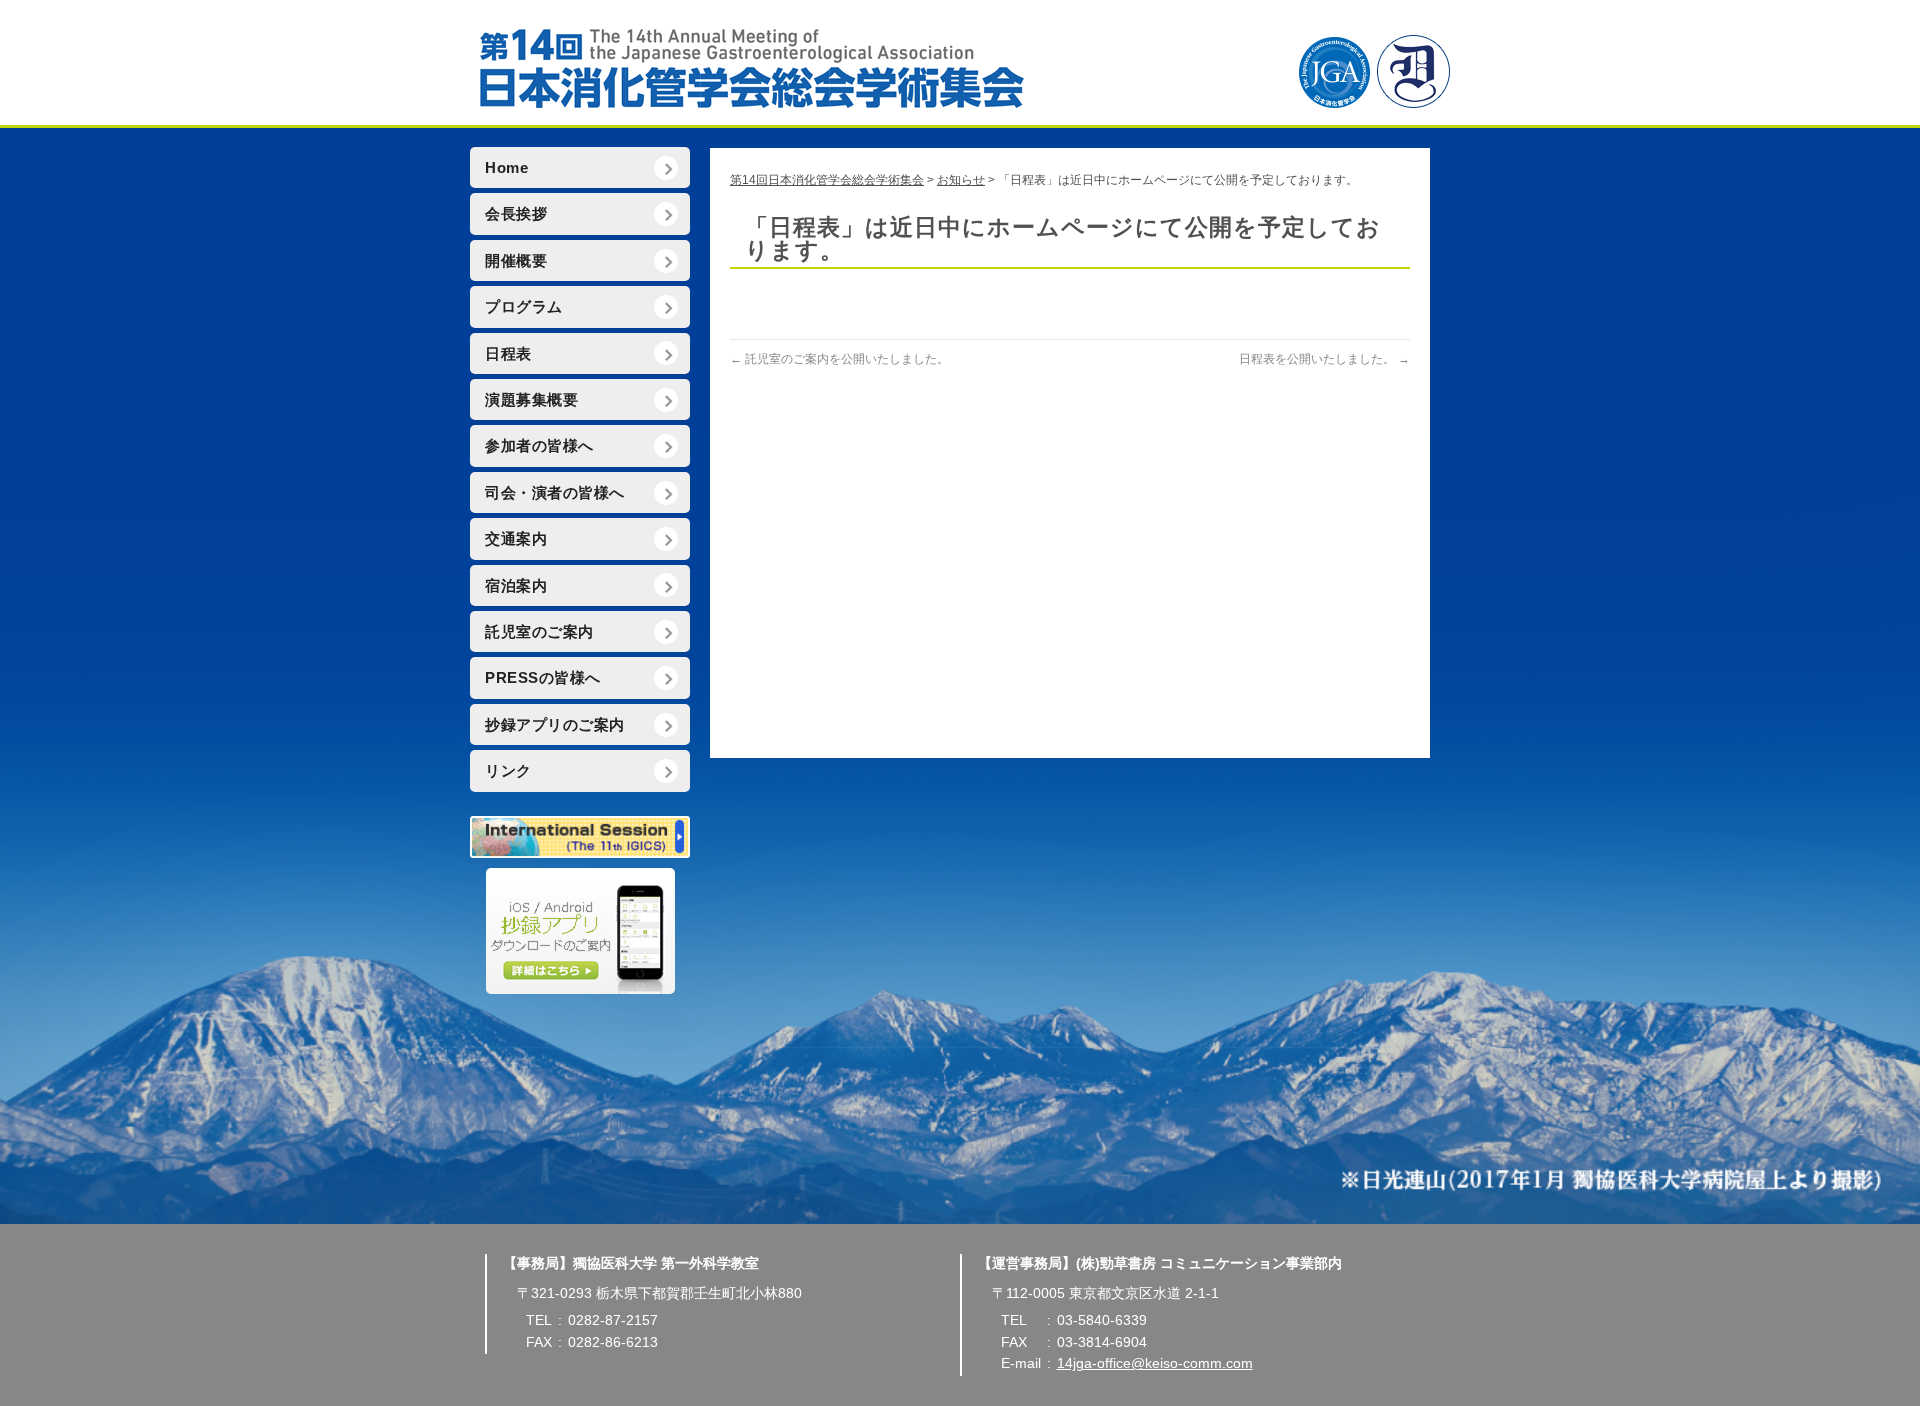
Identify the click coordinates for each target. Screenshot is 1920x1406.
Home (506, 168)
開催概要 (516, 261)
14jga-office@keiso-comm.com (1155, 1363)
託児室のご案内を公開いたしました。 (839, 359)
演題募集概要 (531, 400)
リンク (508, 771)
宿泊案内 (516, 586)
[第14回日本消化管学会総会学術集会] (960, 65)
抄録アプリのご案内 (555, 725)
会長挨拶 (516, 214)
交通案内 (516, 539)
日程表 (508, 354)
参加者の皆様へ (539, 446)
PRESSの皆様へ (543, 678)
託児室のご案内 (539, 632)
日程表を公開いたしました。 (1324, 359)
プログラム (524, 307)
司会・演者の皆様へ (555, 493)
